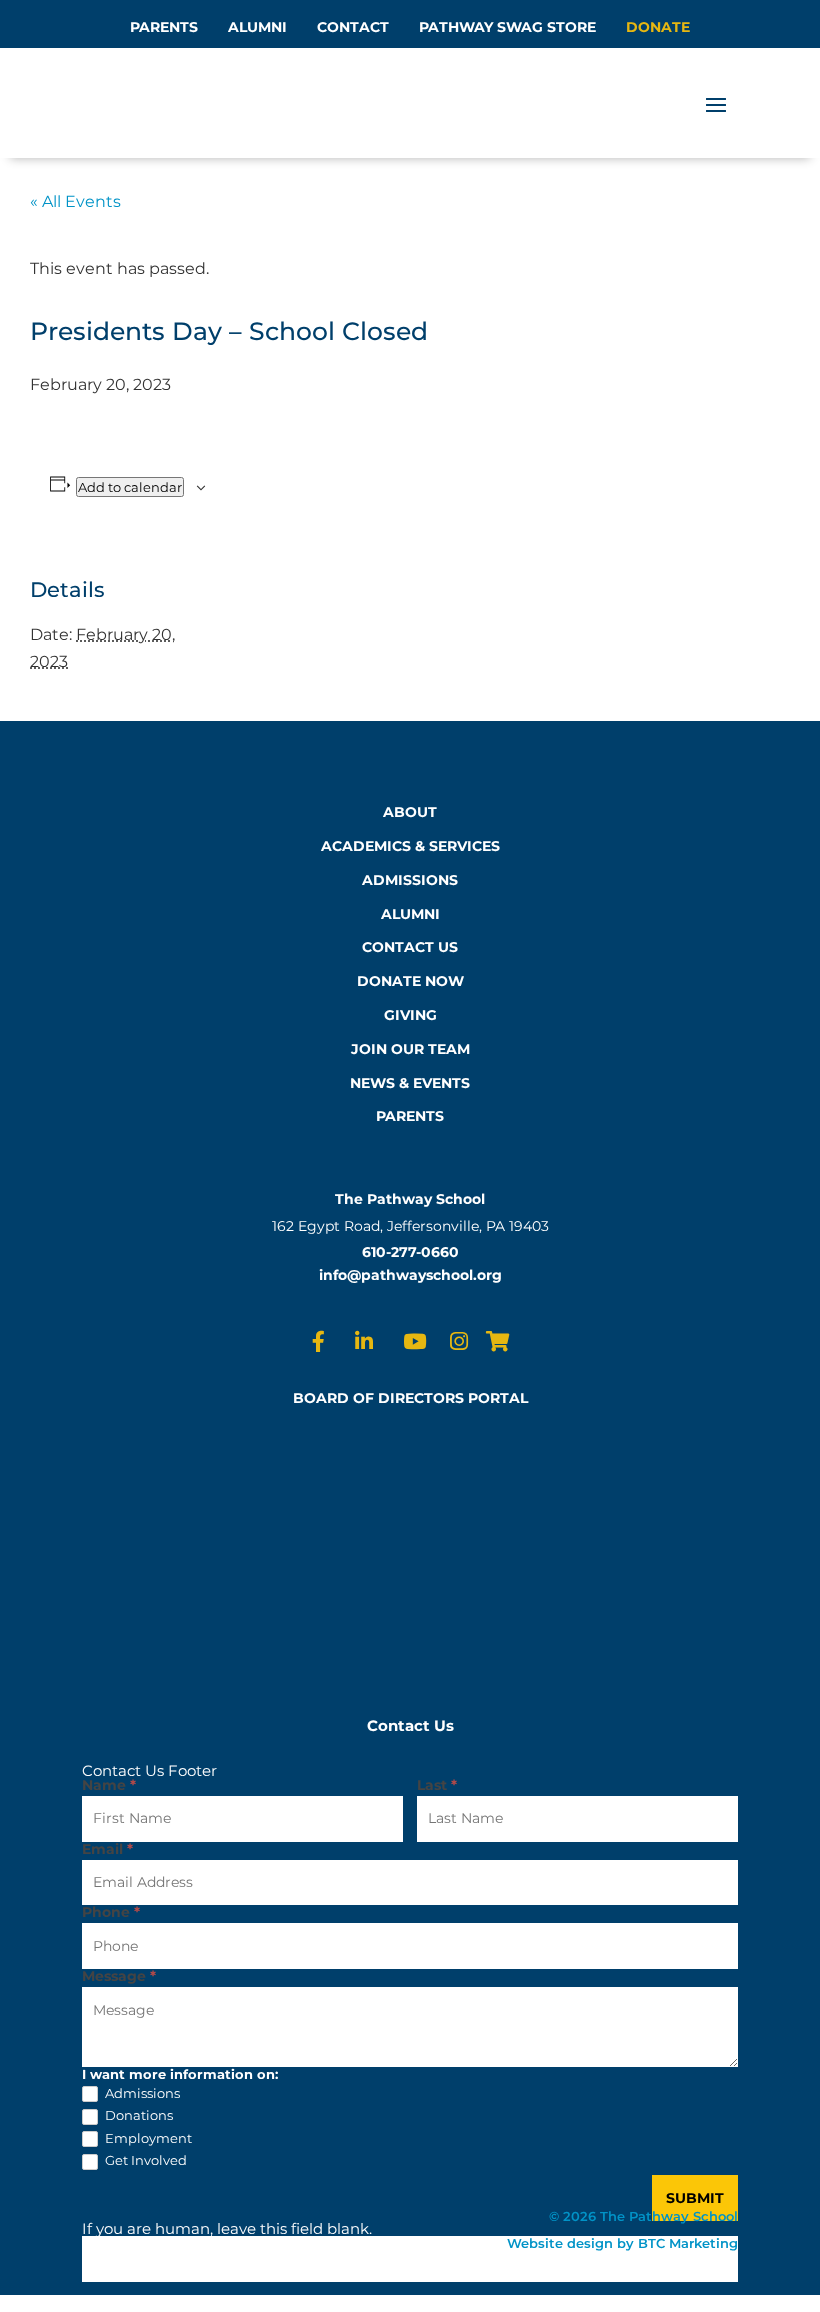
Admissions (141, 2093)
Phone (111, 1913)
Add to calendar (130, 487)
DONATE (658, 27)
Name (109, 1786)
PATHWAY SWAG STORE (507, 27)
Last (437, 1786)
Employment (147, 2138)
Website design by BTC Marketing (622, 2243)
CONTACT (353, 27)
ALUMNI (257, 27)
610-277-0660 (410, 1252)
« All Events (75, 201)
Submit (695, 2198)
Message (119, 1977)
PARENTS (164, 27)
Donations (137, 2115)
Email (107, 1850)
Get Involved (144, 2160)
